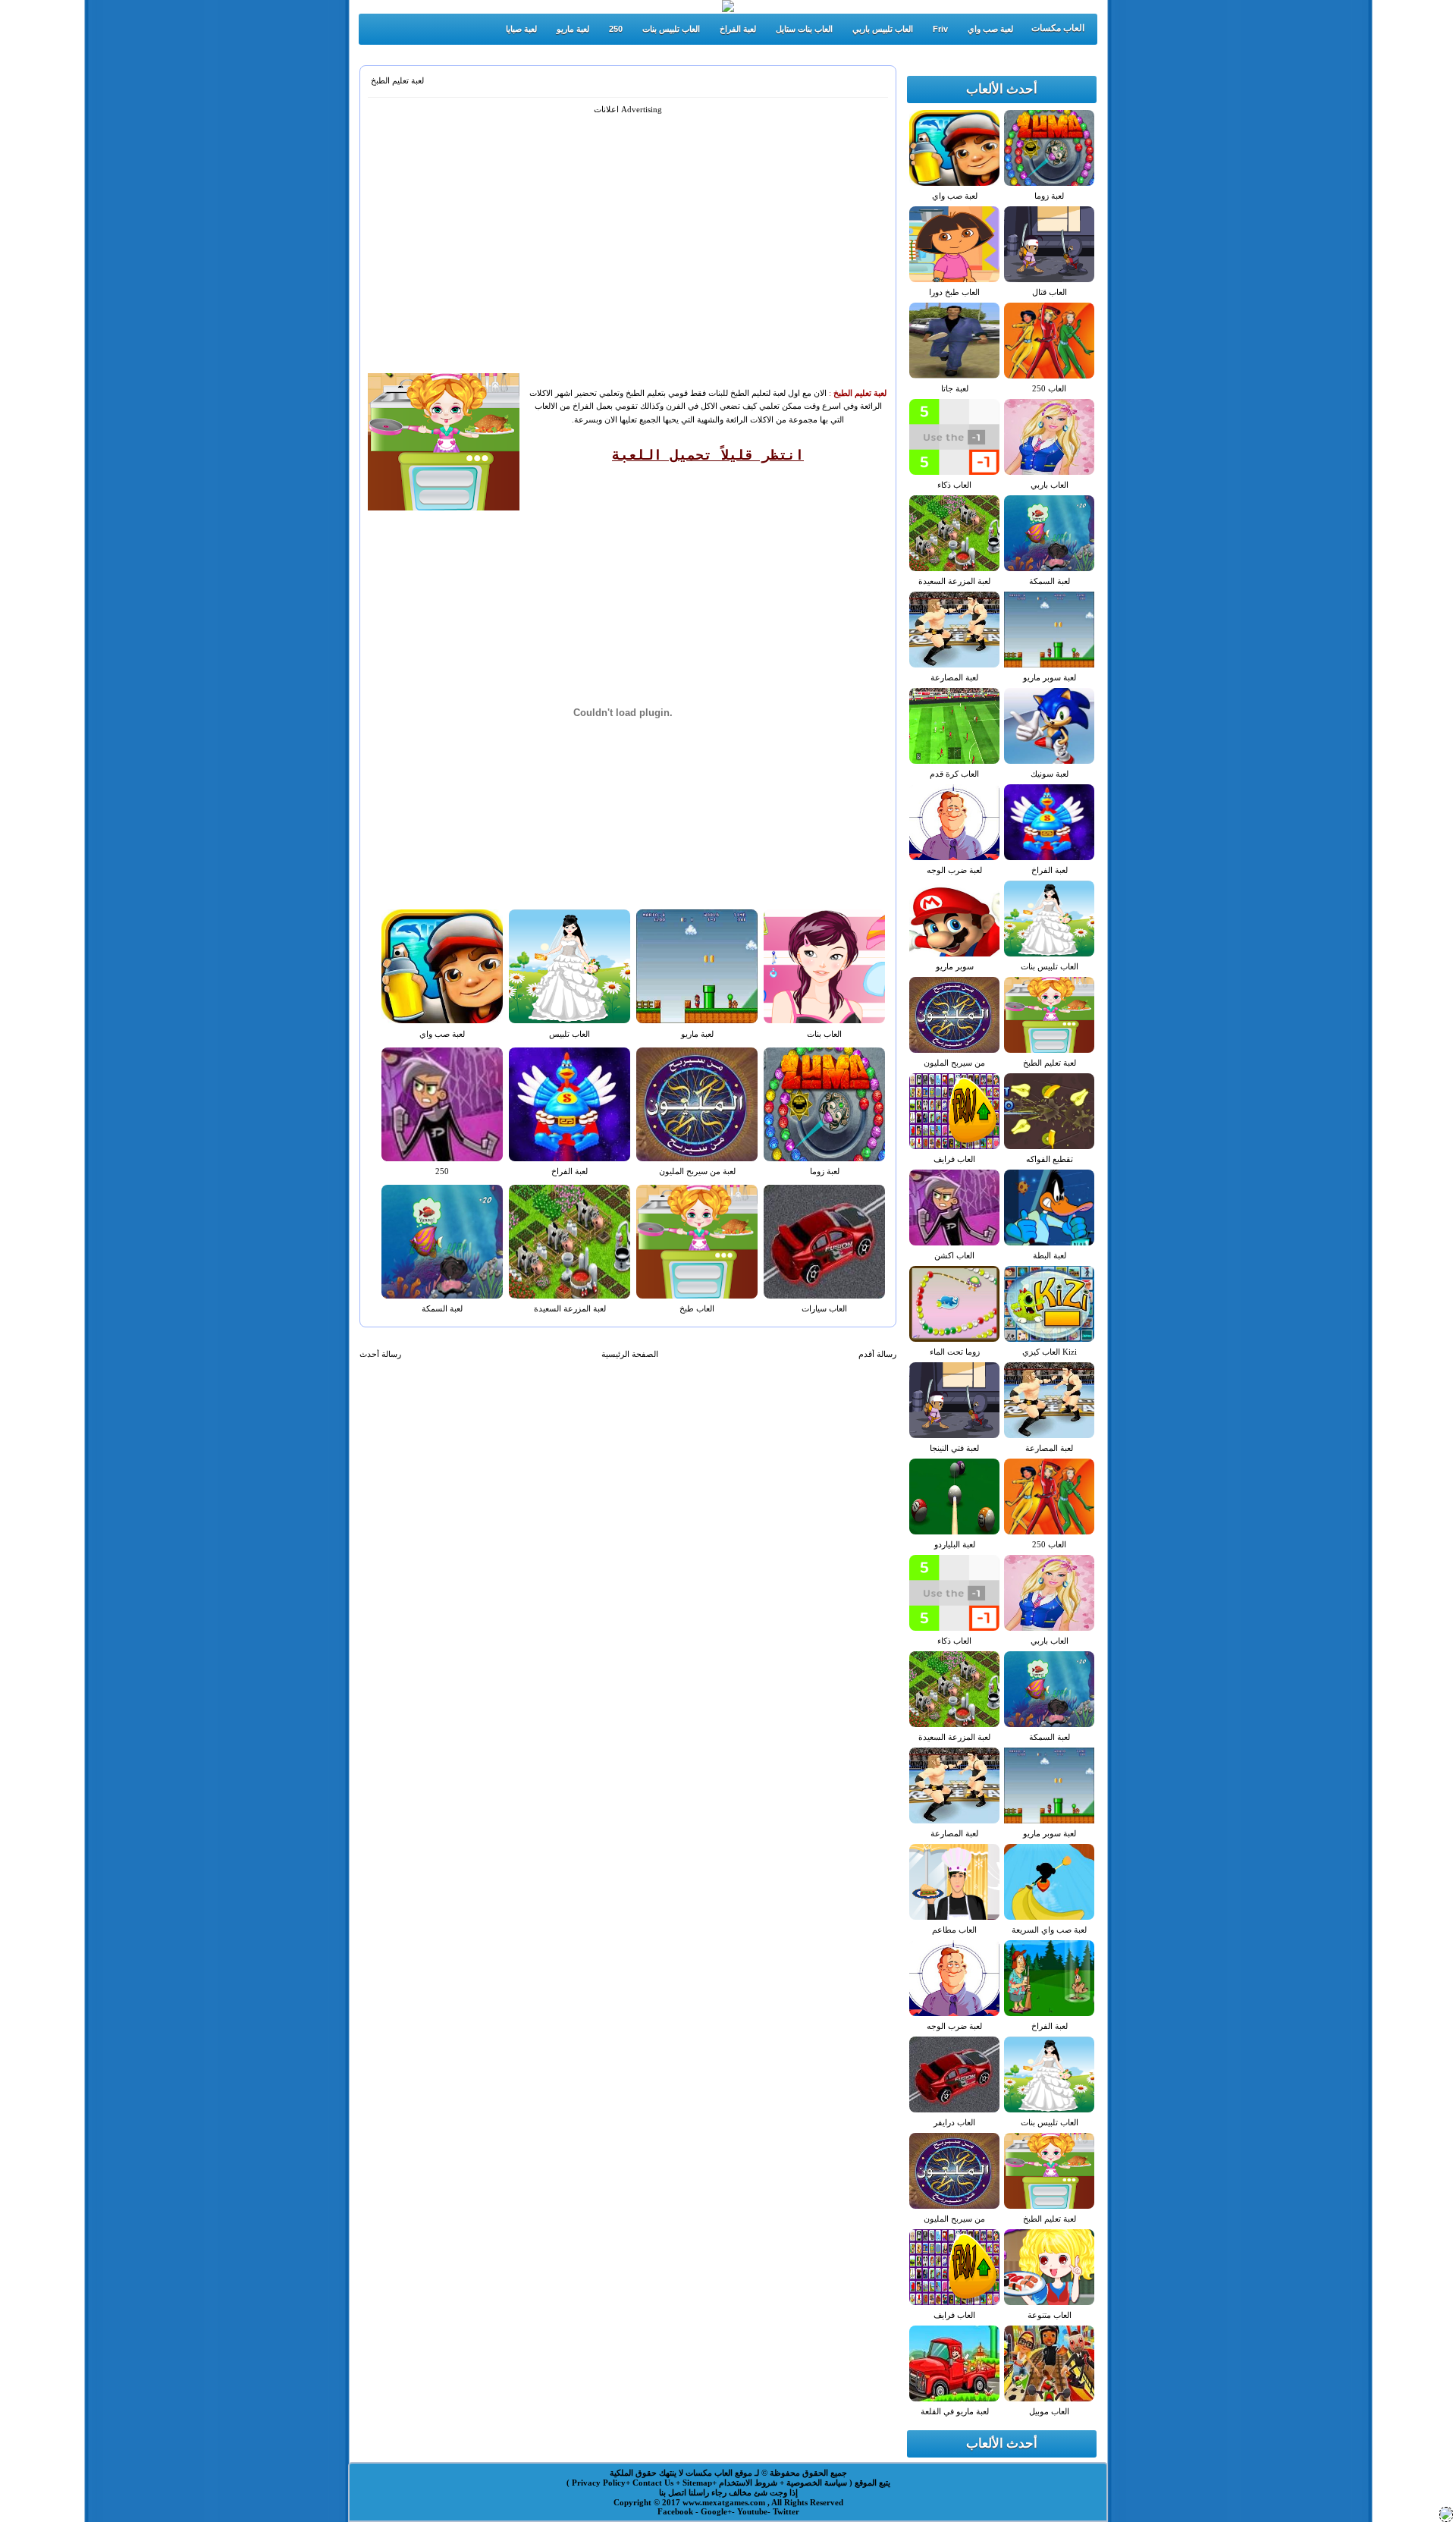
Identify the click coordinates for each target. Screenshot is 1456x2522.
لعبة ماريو (573, 29)
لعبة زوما (825, 1171)
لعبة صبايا (521, 29)
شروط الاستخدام (747, 2483)
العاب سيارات (824, 1308)
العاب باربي (1050, 485)
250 (616, 29)
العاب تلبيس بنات (671, 29)
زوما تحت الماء (955, 1352)
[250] (1446, 2517)
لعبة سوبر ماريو (1050, 677)
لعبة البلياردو (955, 1544)
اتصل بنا (673, 2492)
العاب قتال (1050, 292)
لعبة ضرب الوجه (954, 870)
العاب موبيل (1049, 2411)
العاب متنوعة (1050, 2315)
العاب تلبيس (570, 1034)
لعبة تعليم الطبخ (397, 80)
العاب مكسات (1058, 28)
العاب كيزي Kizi (1050, 1352)
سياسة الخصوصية (816, 2483)
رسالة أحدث (380, 1354)
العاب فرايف (954, 1159)
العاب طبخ (697, 1308)
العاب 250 (1049, 388)
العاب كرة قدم (954, 774)
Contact (648, 2483)
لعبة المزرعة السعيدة (570, 1308)
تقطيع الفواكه (1050, 1159)
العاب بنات (824, 1034)
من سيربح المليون (954, 1063)
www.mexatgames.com (725, 2502)
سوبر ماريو (955, 966)
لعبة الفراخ (738, 29)
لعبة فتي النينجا (954, 1448)
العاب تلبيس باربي (883, 29)
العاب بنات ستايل (804, 29)
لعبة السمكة (442, 1308)
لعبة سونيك (1050, 774)
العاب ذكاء (954, 485)
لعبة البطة (1050, 1255)
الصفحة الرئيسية (630, 1354)
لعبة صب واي (990, 29)
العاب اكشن (954, 1255)
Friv (940, 29)
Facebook (676, 2511)
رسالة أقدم (877, 1354)
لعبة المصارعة (954, 677)
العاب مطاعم (954, 1930)
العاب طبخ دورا (954, 292)
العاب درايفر (954, 2122)
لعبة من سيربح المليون (697, 1171)
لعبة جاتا (955, 388)
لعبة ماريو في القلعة (955, 2411)
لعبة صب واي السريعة (1049, 1930)
